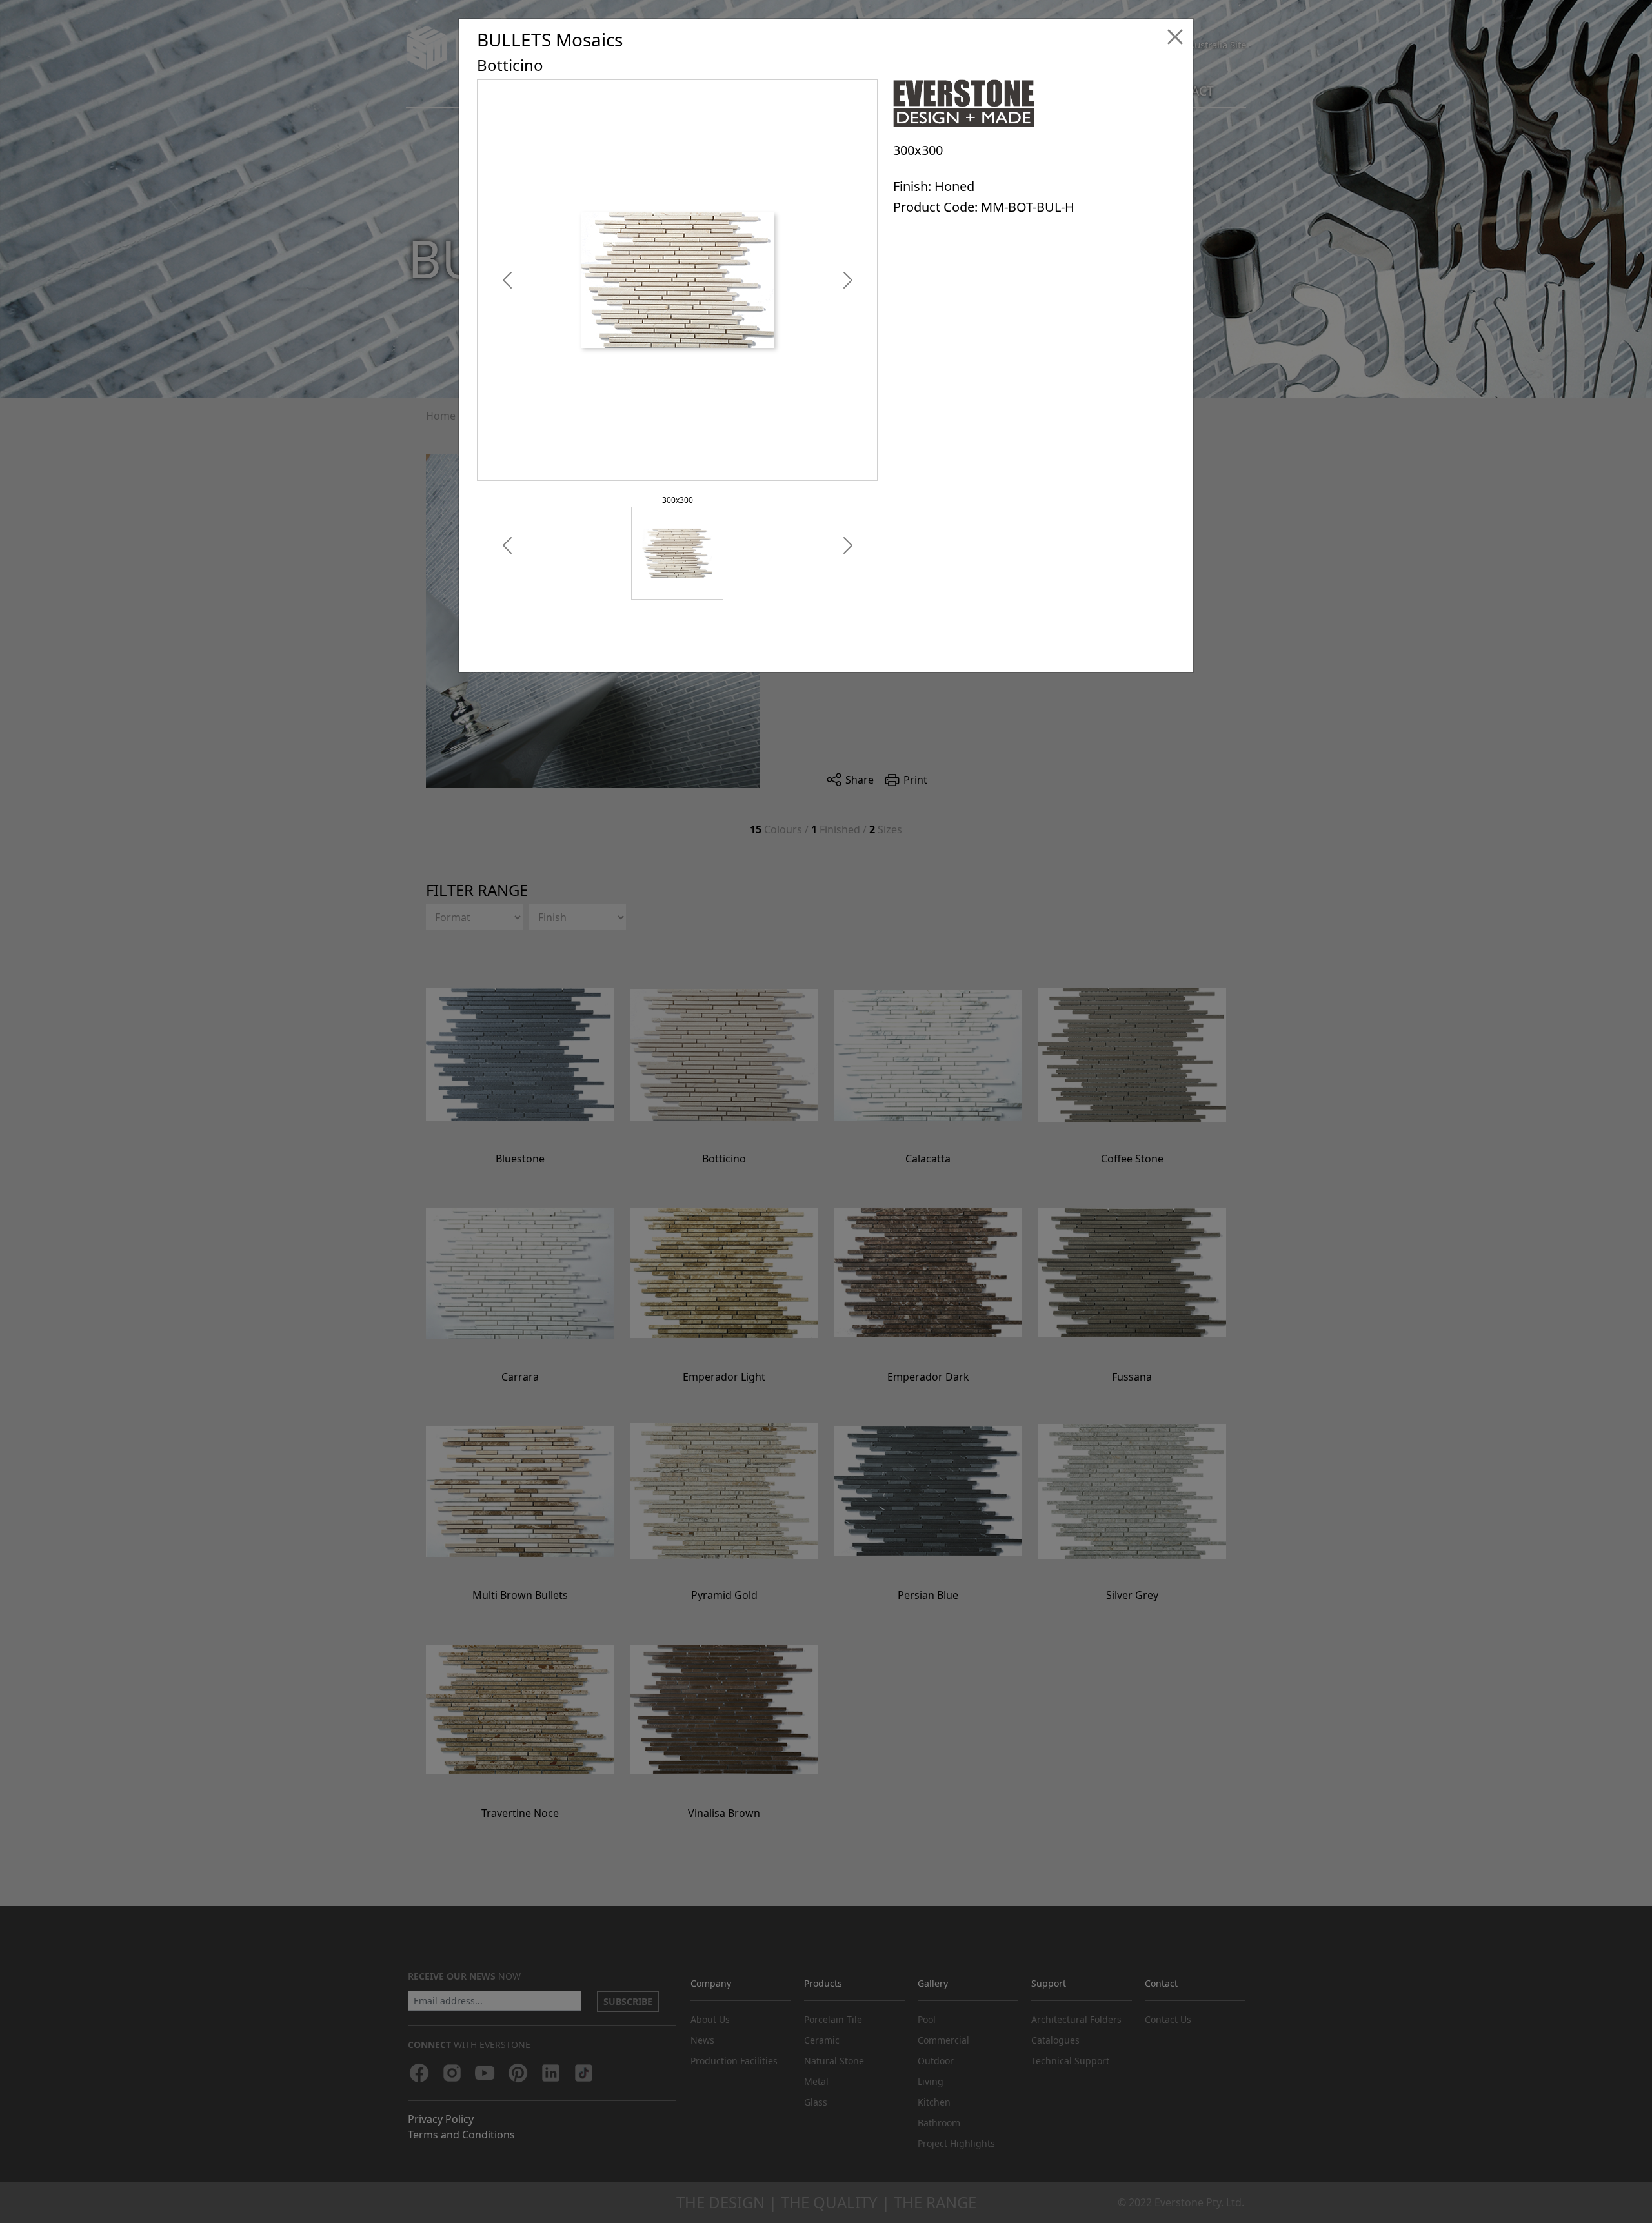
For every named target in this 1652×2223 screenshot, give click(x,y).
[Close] (1175, 37)
